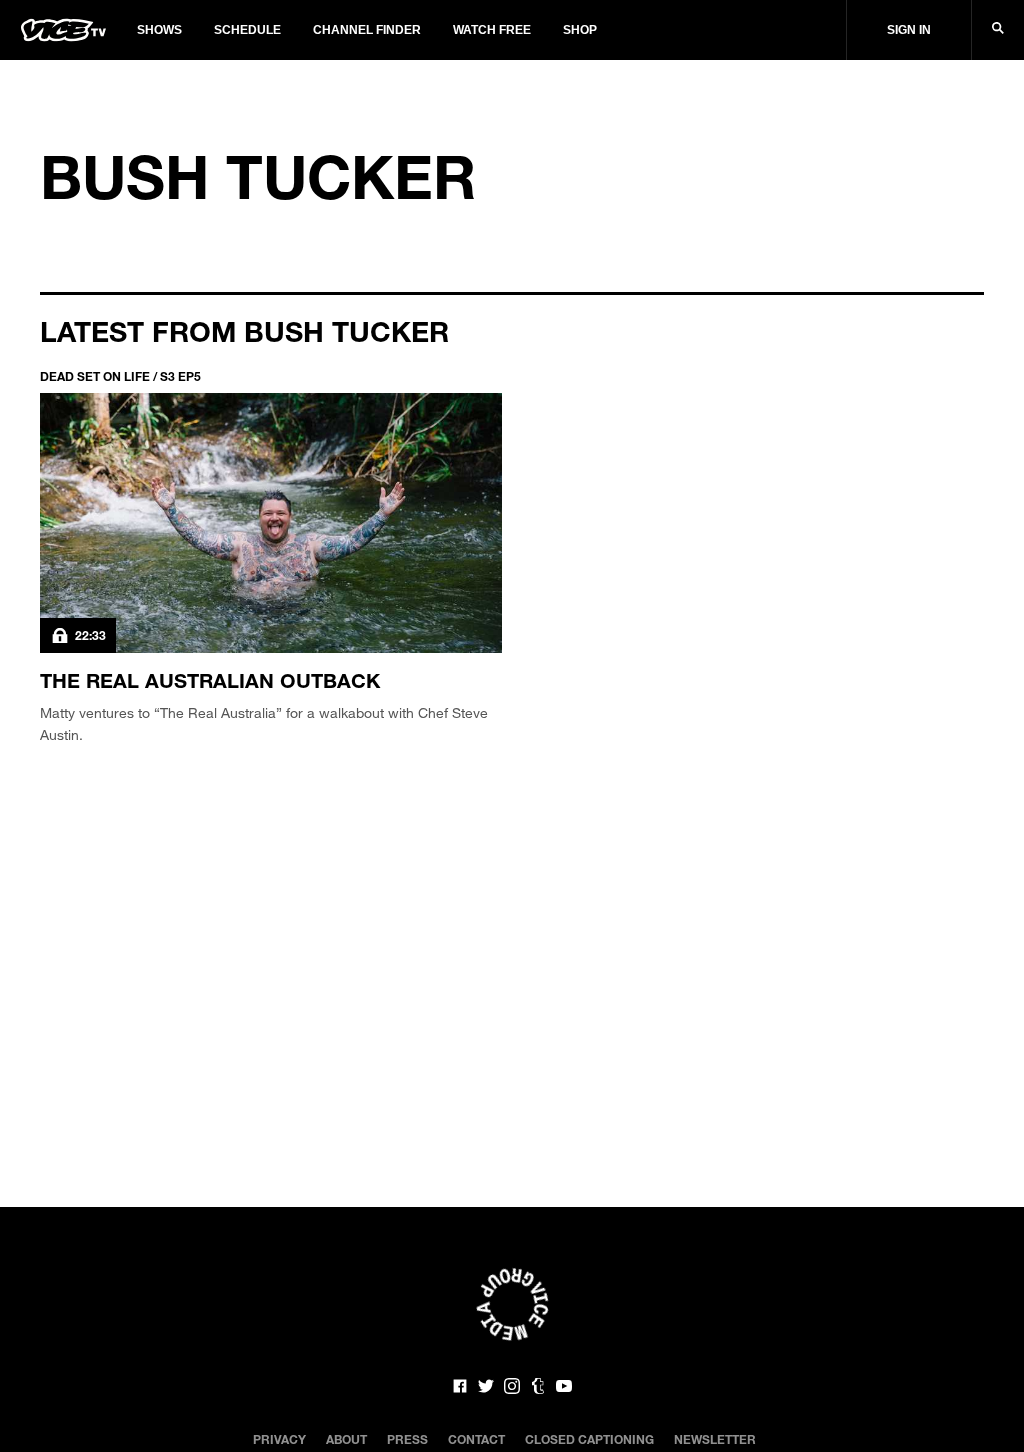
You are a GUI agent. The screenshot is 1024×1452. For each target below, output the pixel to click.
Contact (476, 1439)
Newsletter (715, 1439)
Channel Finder (367, 30)
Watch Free (492, 30)
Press (407, 1439)
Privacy (279, 1439)
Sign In (909, 30)
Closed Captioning (589, 1439)
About (346, 1439)
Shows (159, 30)
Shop (580, 30)
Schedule (247, 30)
